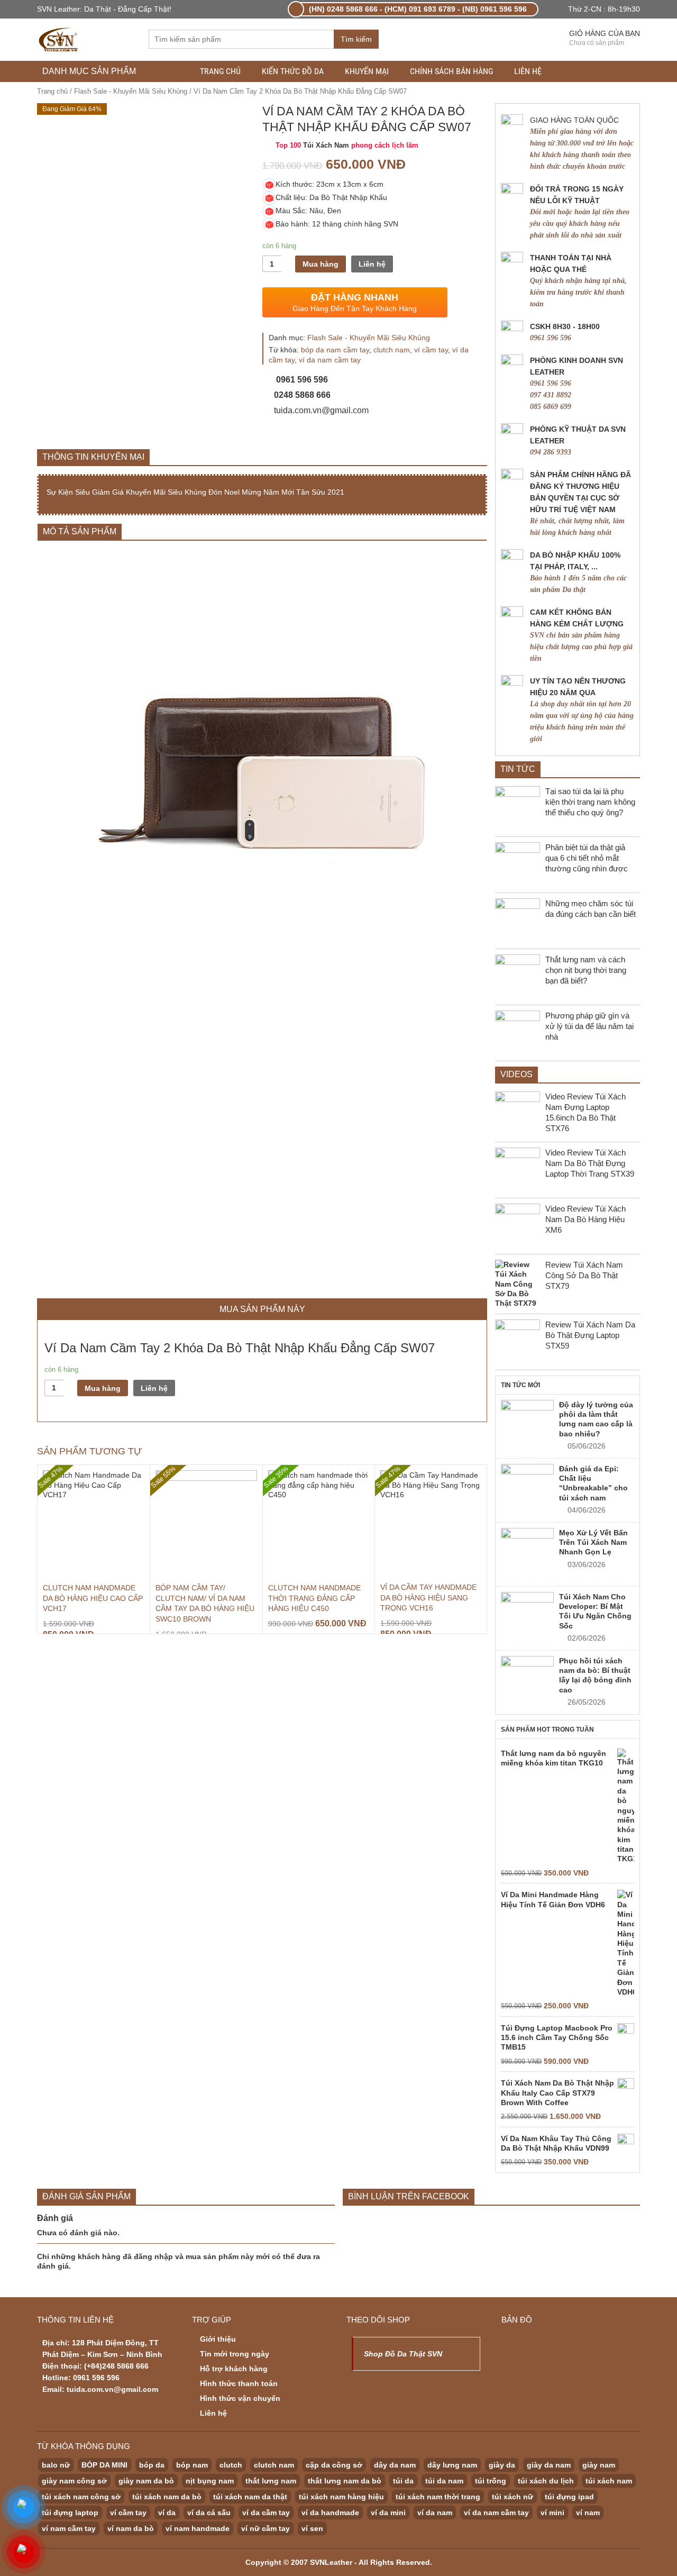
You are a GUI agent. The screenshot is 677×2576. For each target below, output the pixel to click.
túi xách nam (609, 2481)
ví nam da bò (131, 2528)
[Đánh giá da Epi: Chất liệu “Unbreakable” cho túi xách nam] (527, 1490)
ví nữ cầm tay (266, 2528)
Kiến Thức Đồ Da (293, 71)
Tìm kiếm (356, 39)
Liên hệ (528, 71)
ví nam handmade (198, 2528)
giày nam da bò (146, 2481)
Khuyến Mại (367, 71)
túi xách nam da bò (167, 2497)
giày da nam (549, 2465)
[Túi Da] (59, 38)
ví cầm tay (431, 350)
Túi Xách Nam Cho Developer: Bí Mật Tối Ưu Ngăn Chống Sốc (595, 1611)
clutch (231, 2465)
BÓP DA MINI (104, 2465)
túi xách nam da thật (250, 2497)
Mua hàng (321, 264)
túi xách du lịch (546, 2481)
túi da (403, 2481)
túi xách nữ (513, 2497)
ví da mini (388, 2513)
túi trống (491, 2481)
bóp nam (192, 2465)
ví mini (552, 2513)
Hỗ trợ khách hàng (234, 2369)
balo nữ (56, 2465)
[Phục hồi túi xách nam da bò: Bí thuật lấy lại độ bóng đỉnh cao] (527, 1682)
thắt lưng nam (271, 2481)
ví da (167, 2513)
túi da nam (444, 2481)
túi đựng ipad (569, 2497)
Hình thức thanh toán (239, 2383)
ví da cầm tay (266, 2513)
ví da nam (435, 2513)
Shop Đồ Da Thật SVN (403, 2354)
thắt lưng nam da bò (345, 2481)
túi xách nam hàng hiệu (341, 2497)
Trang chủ (220, 71)
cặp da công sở (334, 2465)
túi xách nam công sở (81, 2497)
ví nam (588, 2513)
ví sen (312, 2528)
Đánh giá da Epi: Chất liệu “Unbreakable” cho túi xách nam (593, 1483)
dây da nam (395, 2465)
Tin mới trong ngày (235, 2354)
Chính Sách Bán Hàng (451, 71)
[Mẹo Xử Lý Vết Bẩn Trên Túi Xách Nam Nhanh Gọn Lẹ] (527, 1554)
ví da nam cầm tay (330, 360)
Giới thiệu (218, 2339)
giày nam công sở (74, 2481)
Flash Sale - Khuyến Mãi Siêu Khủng (131, 91)
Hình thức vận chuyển (240, 2398)
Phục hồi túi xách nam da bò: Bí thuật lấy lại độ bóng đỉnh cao (595, 1675)
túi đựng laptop (70, 2513)
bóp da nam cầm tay (335, 350)
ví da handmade (330, 2513)
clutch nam (392, 350)
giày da (502, 2465)
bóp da (152, 2465)
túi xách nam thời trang (438, 2497)
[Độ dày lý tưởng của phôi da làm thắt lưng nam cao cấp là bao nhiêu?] (527, 1426)
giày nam (599, 2465)
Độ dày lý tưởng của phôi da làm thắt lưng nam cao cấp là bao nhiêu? (596, 1419)
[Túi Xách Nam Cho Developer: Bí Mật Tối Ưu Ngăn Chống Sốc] (527, 1618)
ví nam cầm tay (69, 2528)
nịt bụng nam (210, 2481)
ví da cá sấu (209, 2513)
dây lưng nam (452, 2465)
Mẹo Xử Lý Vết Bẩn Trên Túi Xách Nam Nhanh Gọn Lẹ (593, 1542)
